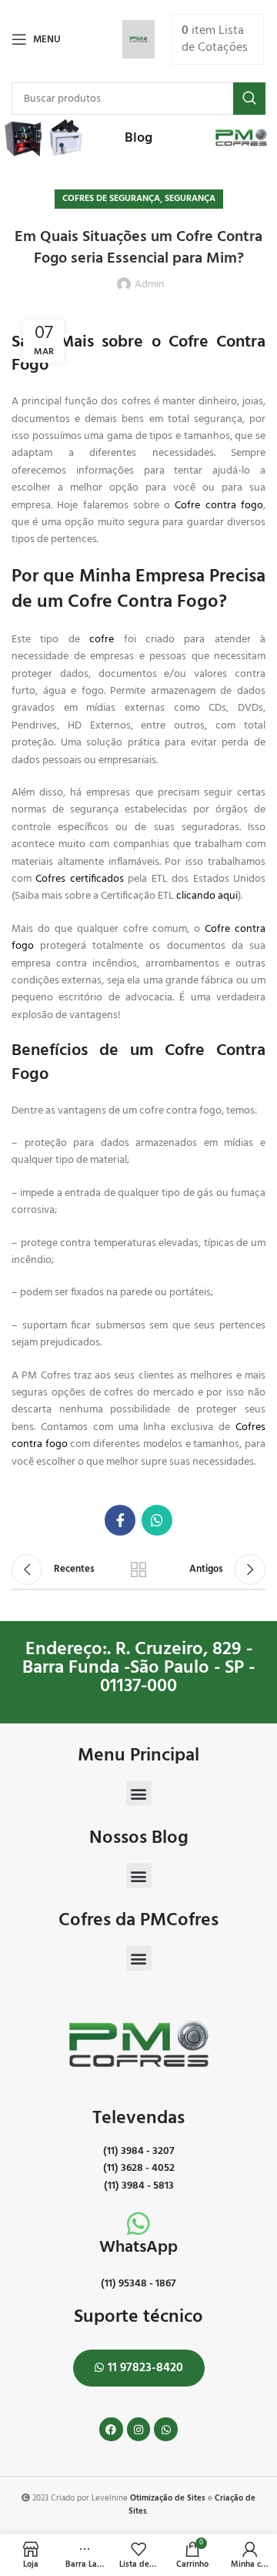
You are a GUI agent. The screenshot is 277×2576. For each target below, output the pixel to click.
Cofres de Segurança (111, 199)
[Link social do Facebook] (120, 1520)
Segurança (190, 199)
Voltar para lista (138, 1569)
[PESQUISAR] (249, 99)
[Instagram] (139, 2429)
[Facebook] (111, 2429)
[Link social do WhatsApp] (157, 1520)
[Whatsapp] (166, 2429)
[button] (139, 1793)
